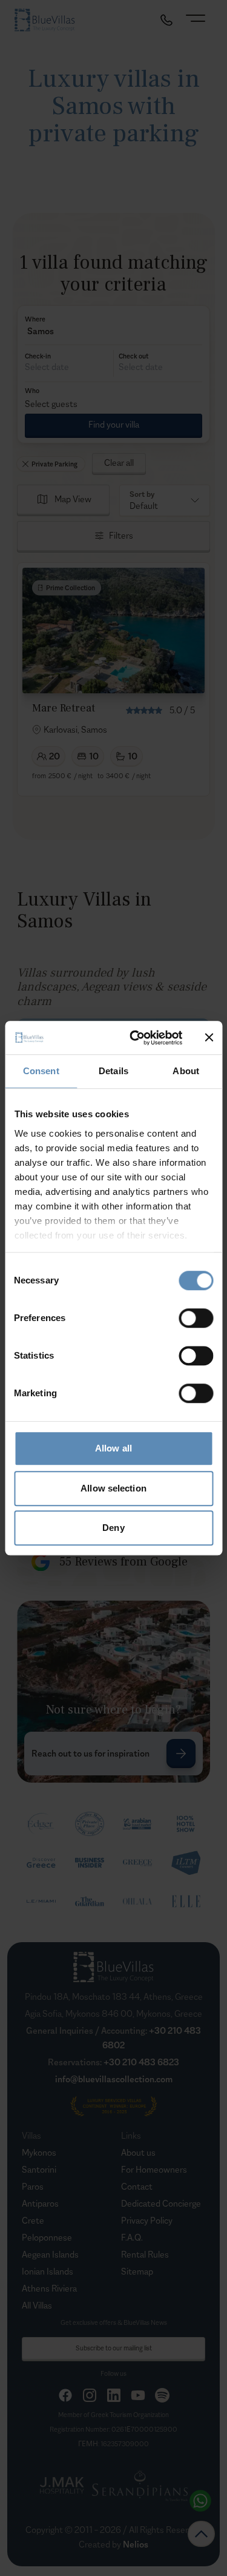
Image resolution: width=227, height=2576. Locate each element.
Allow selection (113, 1488)
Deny (113, 1528)
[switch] (196, 1318)
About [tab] (186, 1071)
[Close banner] (209, 1038)
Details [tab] (113, 1071)
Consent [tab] (41, 1071)
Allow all (113, 1448)
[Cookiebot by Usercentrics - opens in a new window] (135, 1038)
